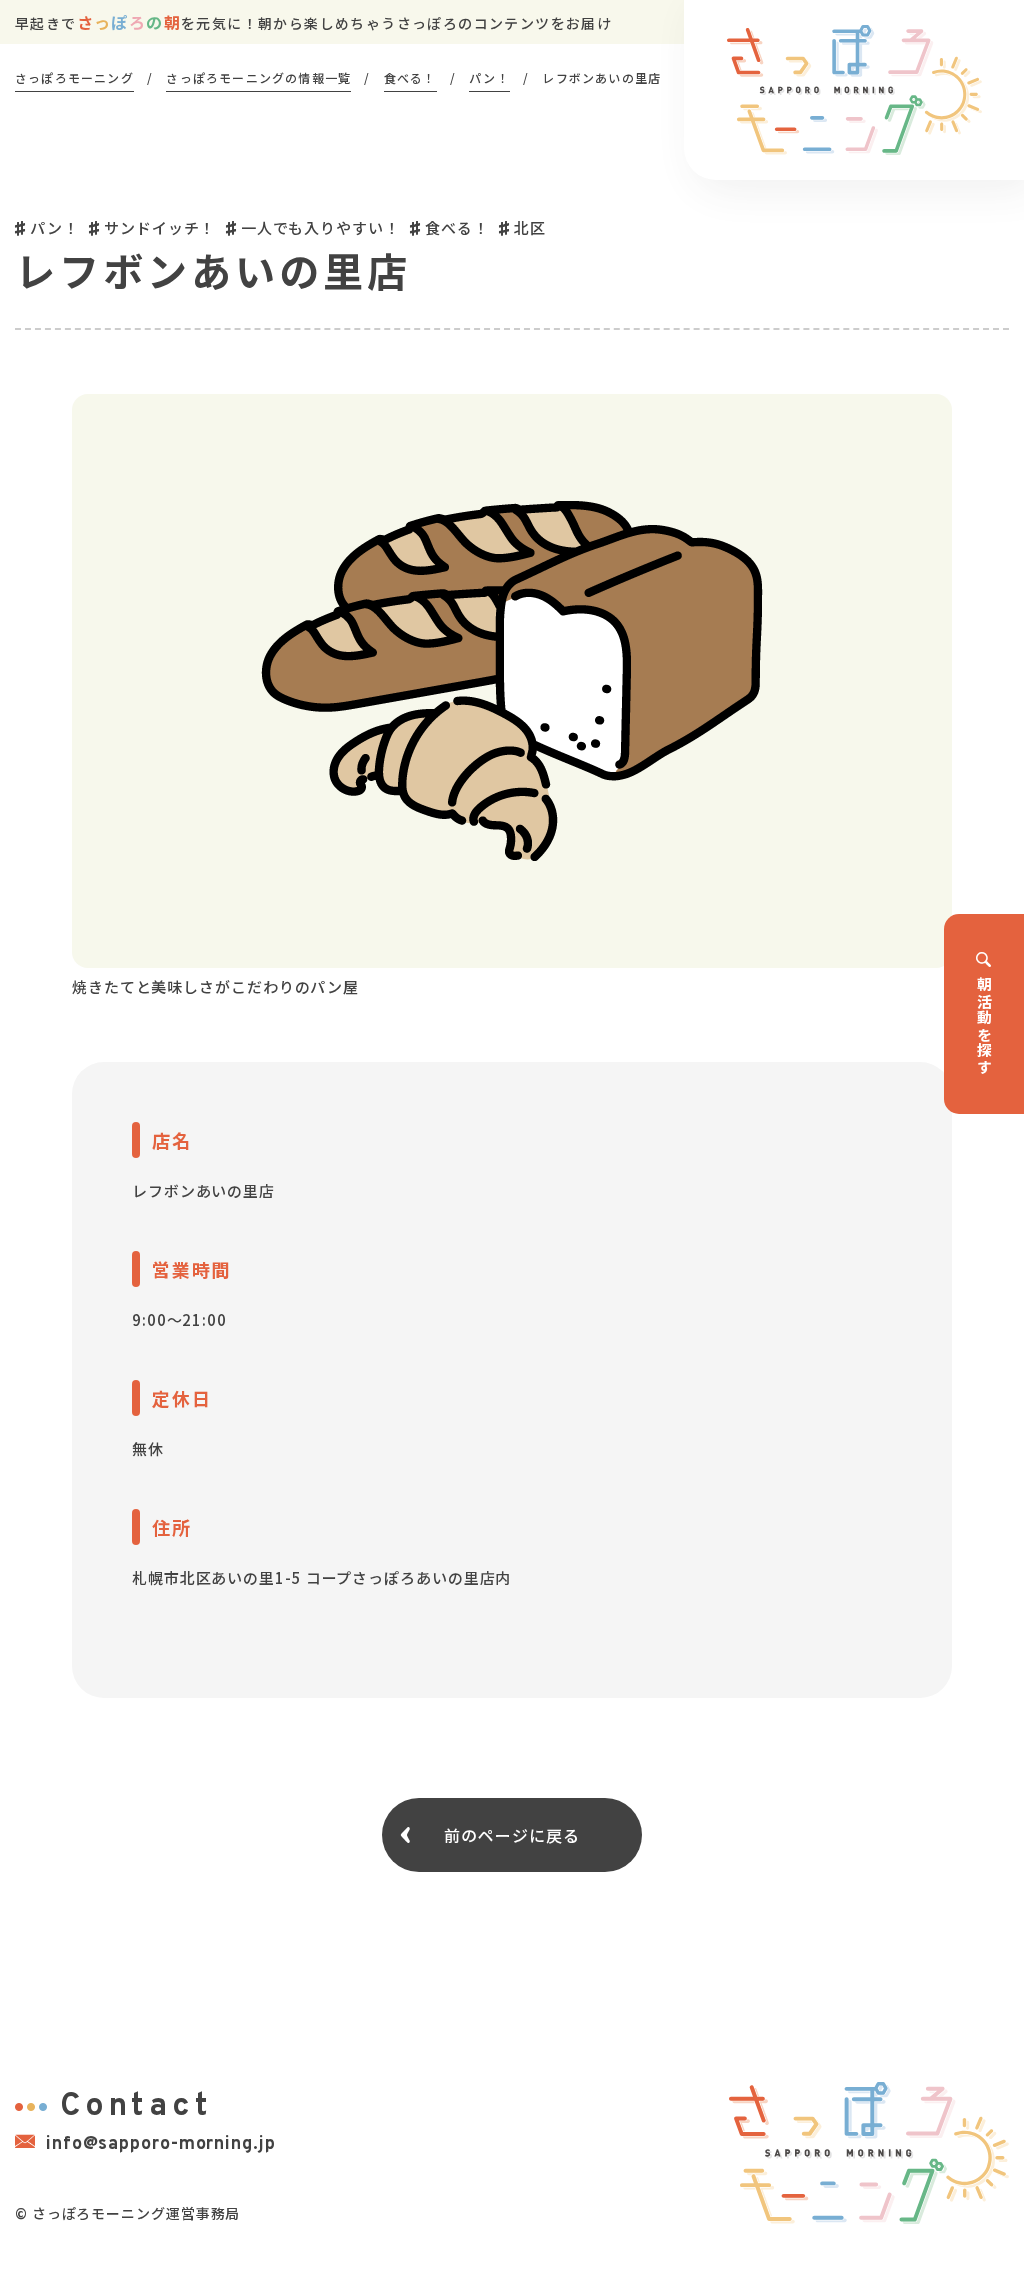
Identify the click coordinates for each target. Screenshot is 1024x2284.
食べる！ (457, 227)
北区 (530, 227)
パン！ (54, 227)
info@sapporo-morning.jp (161, 2144)
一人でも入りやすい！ (320, 227)
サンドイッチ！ (159, 227)
